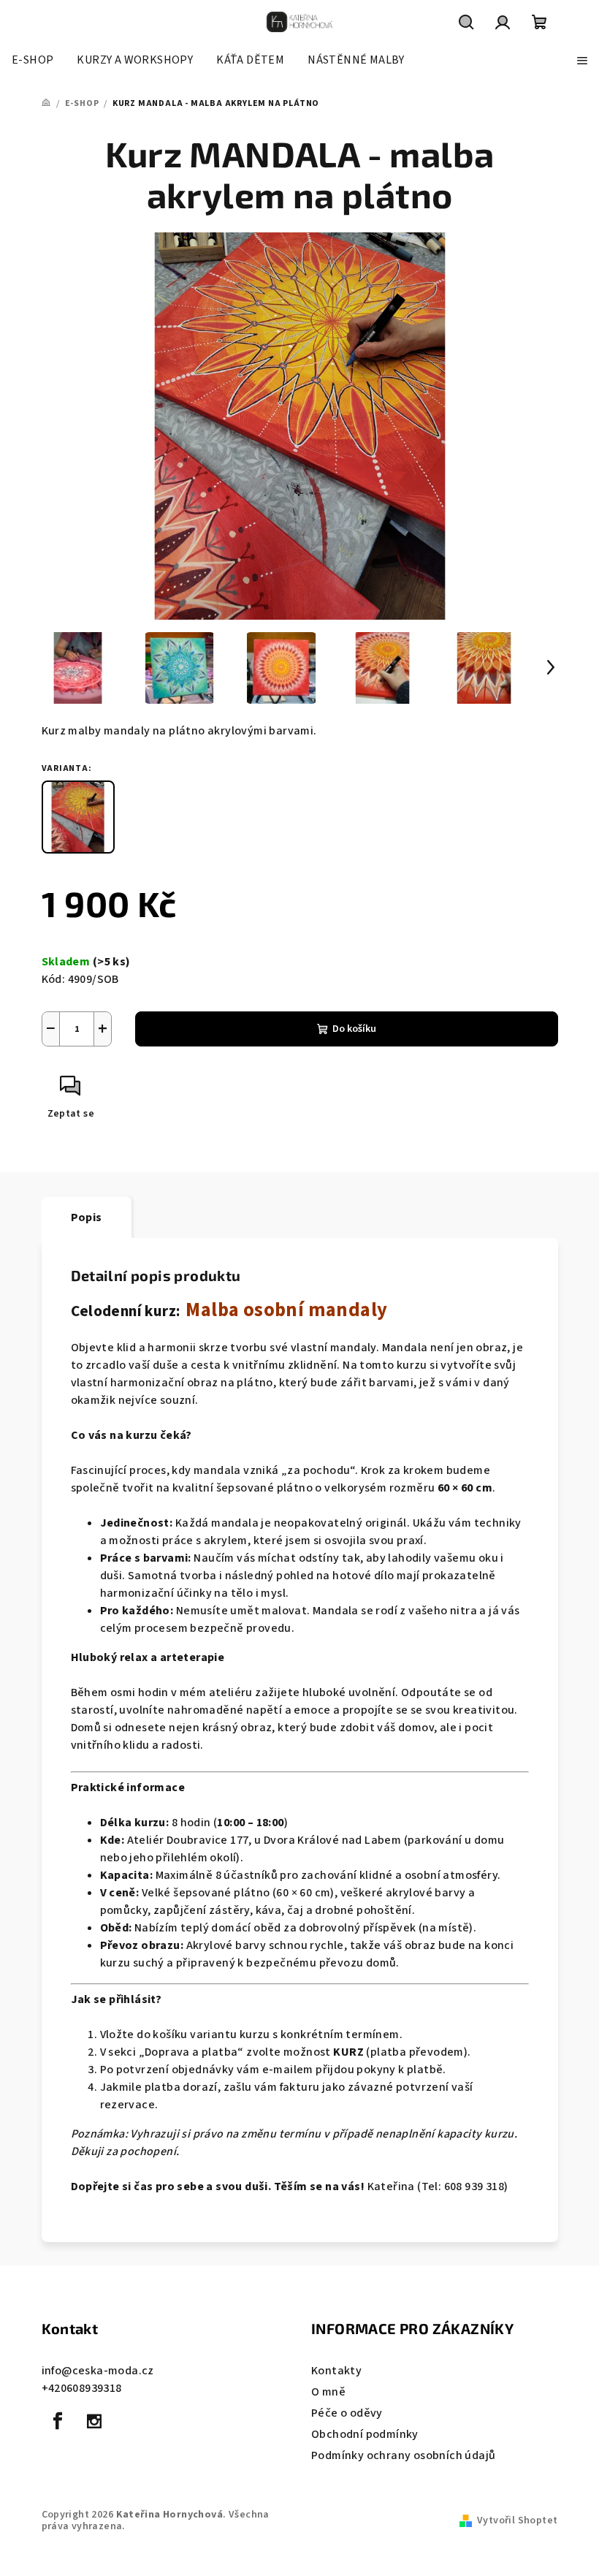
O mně (328, 2392)
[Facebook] (58, 2421)
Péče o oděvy (347, 2413)
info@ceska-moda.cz (98, 2371)
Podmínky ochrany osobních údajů (403, 2455)
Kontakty (336, 2371)
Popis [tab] (87, 1217)
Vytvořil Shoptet (517, 2520)
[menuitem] (33, 60)
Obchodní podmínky (365, 2434)
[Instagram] (94, 2421)
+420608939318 (82, 2388)
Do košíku (354, 1029)
